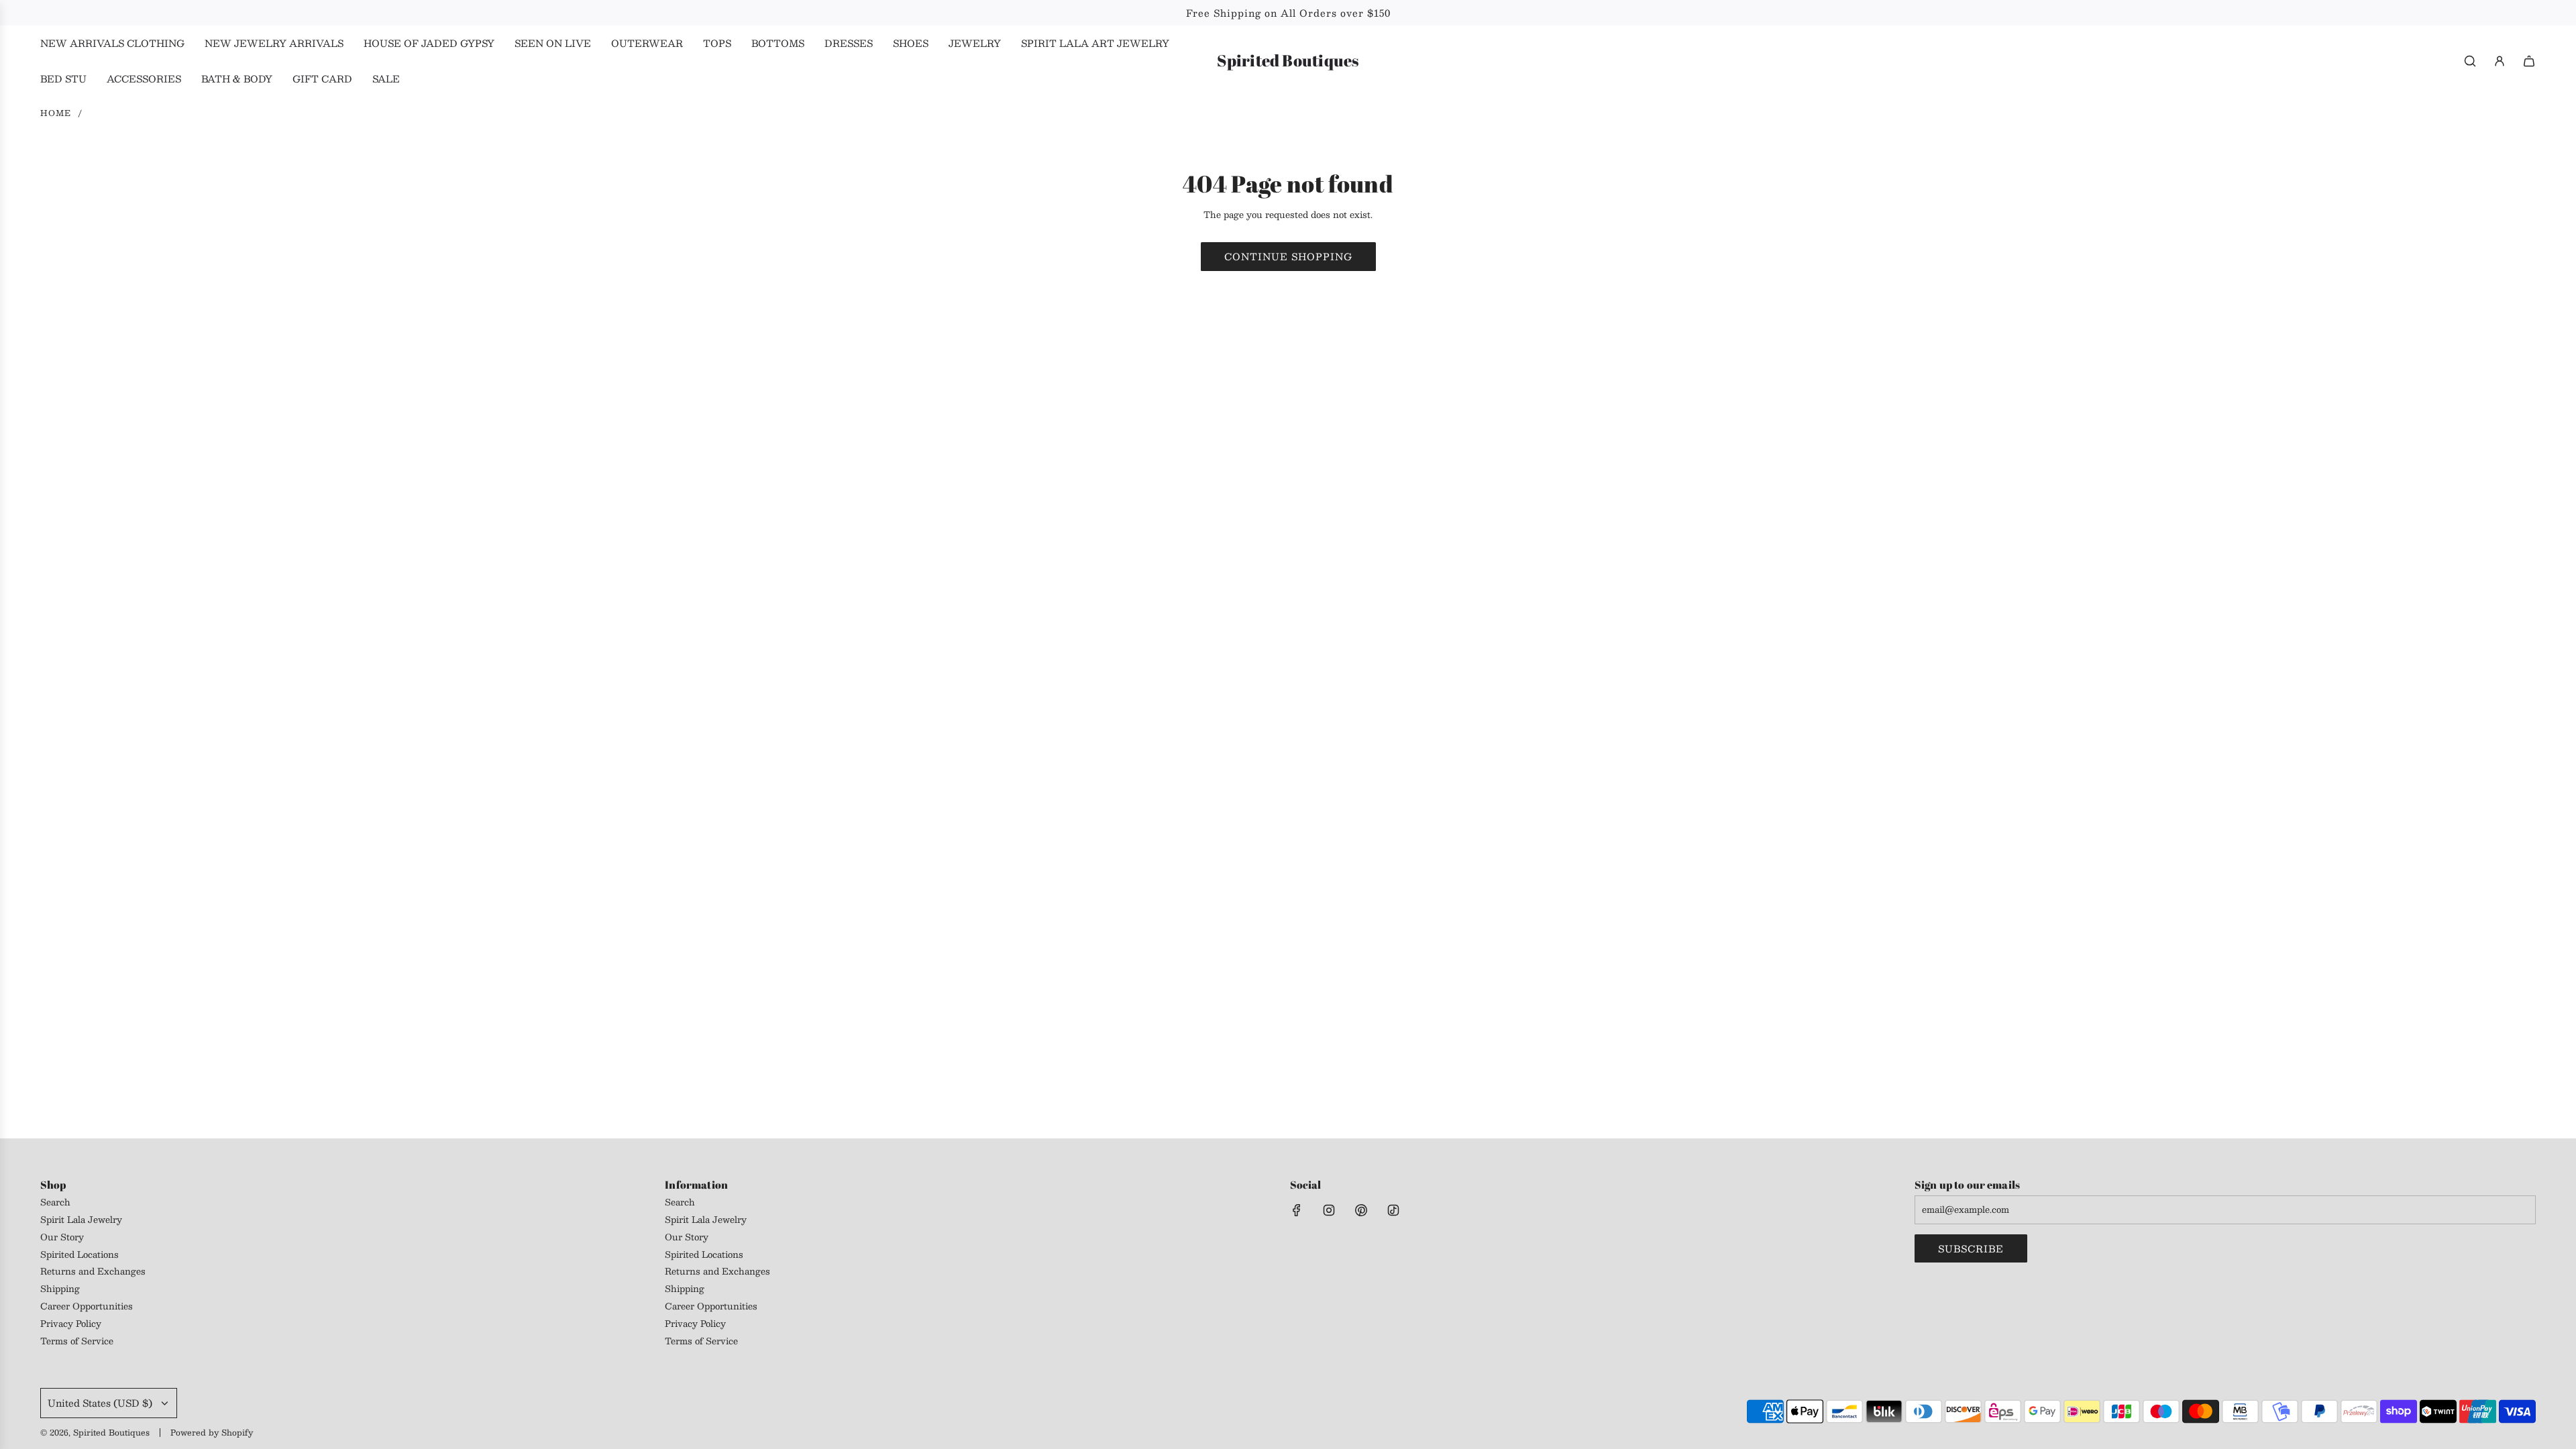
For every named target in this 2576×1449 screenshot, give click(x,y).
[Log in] (2500, 61)
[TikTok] (1393, 1210)
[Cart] (2529, 61)
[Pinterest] (1361, 1210)
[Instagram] (1329, 1210)
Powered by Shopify (212, 1432)
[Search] (2470, 61)
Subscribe (1971, 1248)
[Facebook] (1297, 1210)
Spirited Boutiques (1288, 61)
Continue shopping (1288, 256)
